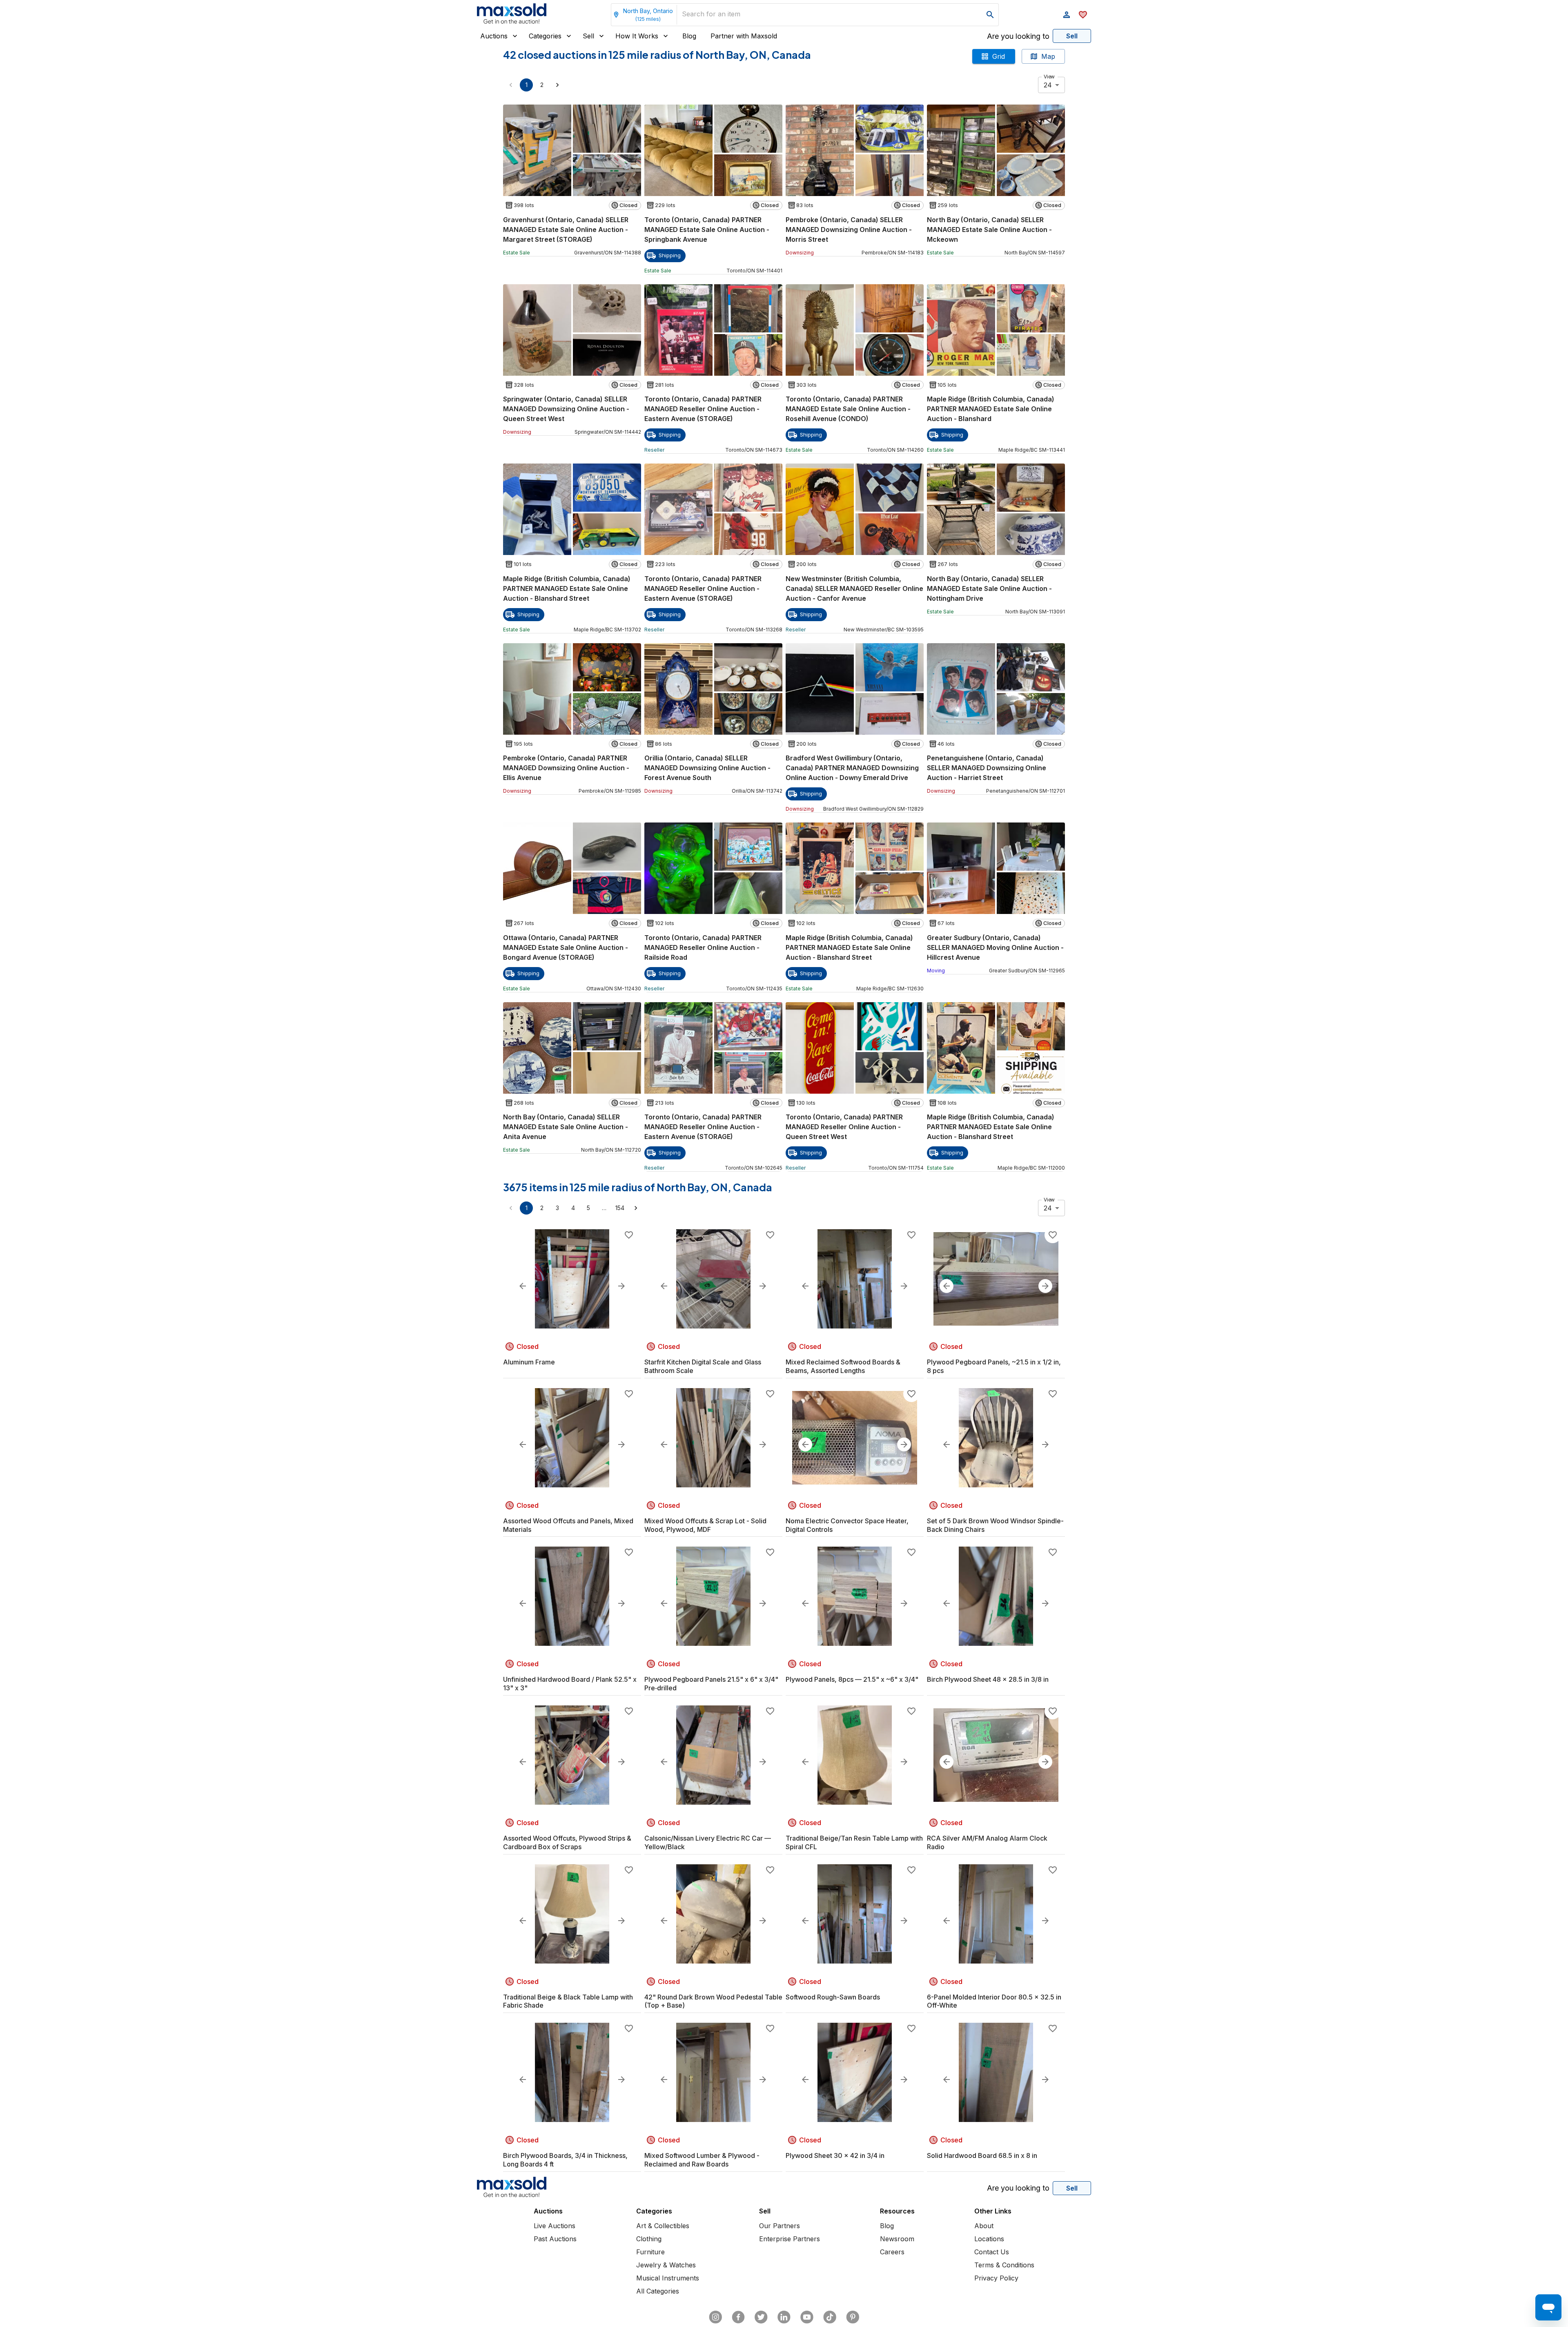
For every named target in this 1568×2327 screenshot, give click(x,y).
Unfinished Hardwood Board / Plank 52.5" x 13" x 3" (570, 1684)
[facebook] (738, 2317)
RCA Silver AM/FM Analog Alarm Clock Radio (987, 1842)
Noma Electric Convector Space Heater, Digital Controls (847, 1525)
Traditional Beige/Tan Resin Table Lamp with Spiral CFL (854, 1842)
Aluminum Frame (529, 1362)
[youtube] (807, 2317)
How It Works (637, 36)
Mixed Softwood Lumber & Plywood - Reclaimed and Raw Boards (702, 2160)
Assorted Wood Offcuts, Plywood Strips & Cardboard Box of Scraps (567, 1842)
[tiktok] (830, 2317)
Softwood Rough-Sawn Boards (833, 1997)
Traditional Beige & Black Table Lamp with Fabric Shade (568, 2001)
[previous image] (523, 1286)
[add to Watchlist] (629, 1235)
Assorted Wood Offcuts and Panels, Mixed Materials (568, 1525)
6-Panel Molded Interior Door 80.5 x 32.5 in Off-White (994, 2001)
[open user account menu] (1067, 15)
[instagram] (715, 2317)
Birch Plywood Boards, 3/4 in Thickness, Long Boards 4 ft (565, 2160)
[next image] (621, 1286)
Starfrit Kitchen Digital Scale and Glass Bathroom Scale (703, 1366)
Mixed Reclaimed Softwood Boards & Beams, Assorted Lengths (843, 1366)
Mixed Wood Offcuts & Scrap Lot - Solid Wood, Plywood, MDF (705, 1525)
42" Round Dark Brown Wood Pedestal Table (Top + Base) (713, 2001)
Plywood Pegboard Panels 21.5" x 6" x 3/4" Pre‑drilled (711, 1684)
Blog (689, 36)
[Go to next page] (557, 85)
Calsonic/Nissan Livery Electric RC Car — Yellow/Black (708, 1842)
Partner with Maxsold (744, 36)
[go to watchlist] (1083, 15)
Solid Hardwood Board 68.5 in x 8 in (982, 2155)
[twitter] (761, 2317)
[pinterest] (853, 2317)
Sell (588, 36)
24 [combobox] (1048, 85)
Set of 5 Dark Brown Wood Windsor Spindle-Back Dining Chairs (995, 1525)
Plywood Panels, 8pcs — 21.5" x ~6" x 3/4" (852, 1679)
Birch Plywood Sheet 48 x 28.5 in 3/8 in (988, 1679)
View (1049, 77)
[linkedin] (784, 2317)
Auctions (494, 36)
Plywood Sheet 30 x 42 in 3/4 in (835, 2155)
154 (620, 1208)
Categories (545, 36)
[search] (990, 15)
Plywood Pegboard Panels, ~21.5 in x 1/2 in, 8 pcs (994, 1366)
